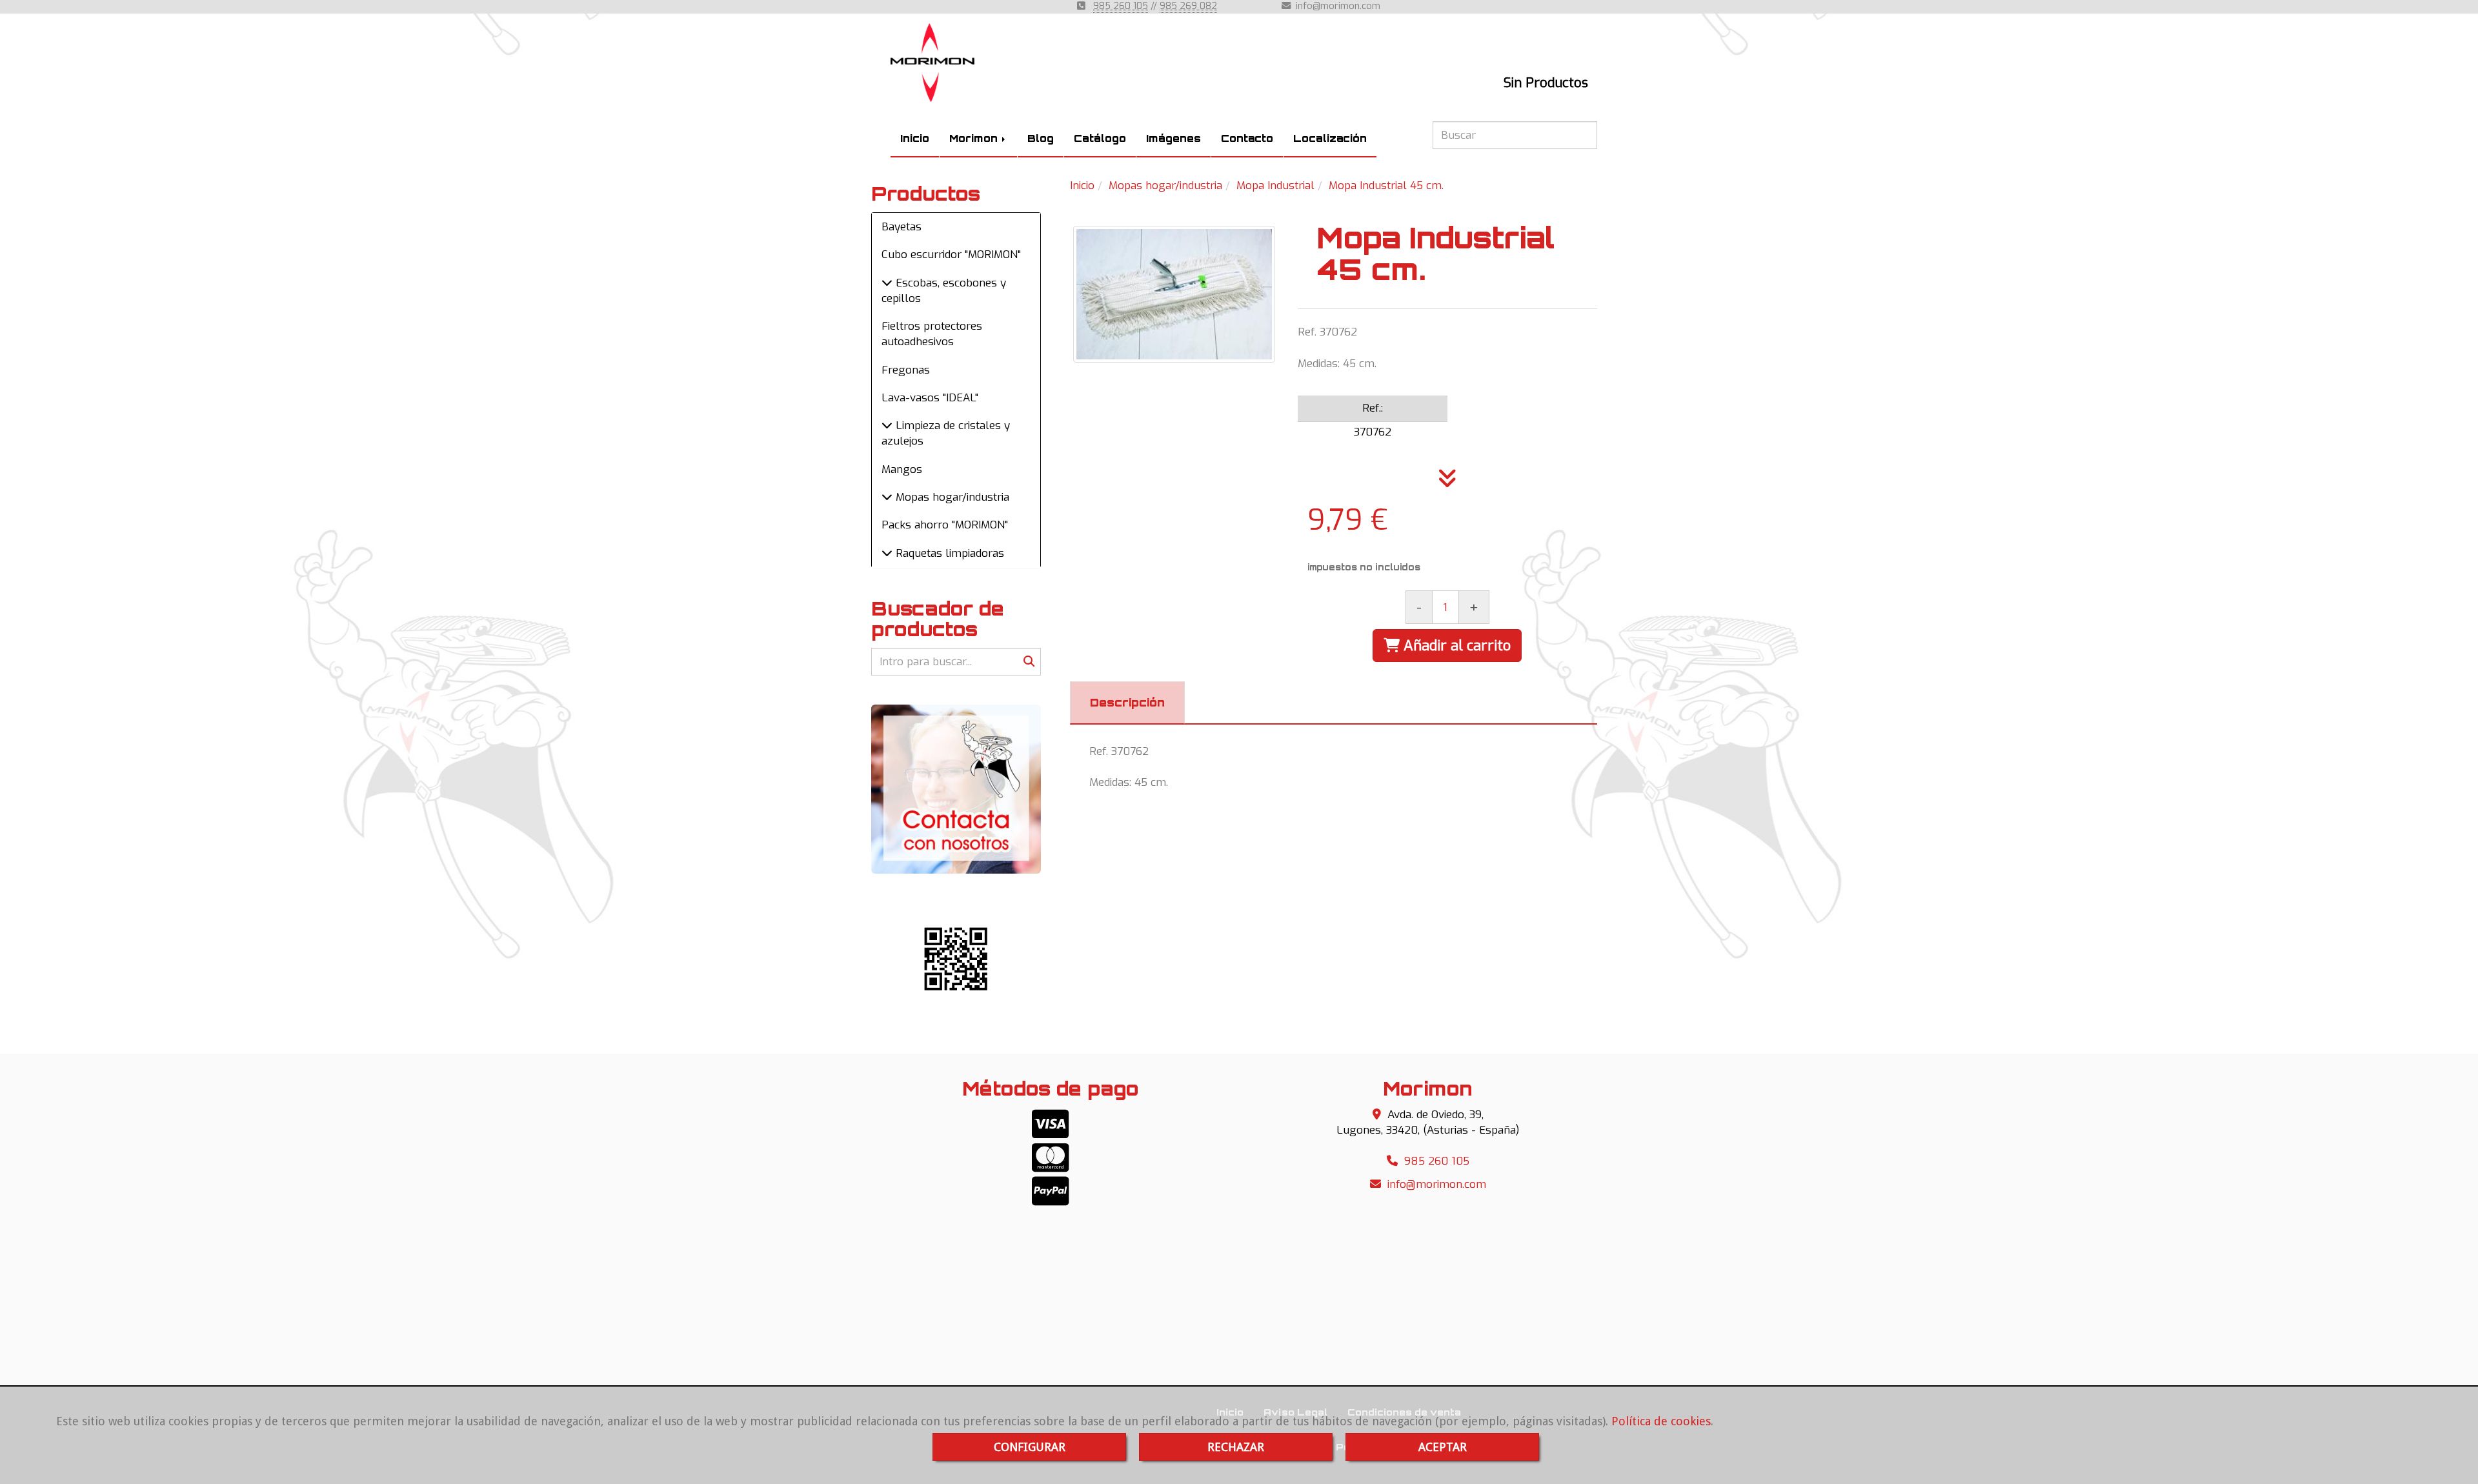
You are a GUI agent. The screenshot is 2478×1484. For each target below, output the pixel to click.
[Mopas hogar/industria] (887, 497)
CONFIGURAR (1030, 1447)
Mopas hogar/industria (951, 497)
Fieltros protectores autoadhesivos (932, 334)
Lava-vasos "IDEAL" (930, 398)
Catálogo (1100, 138)
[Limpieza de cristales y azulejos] (887, 426)
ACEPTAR (1443, 1447)
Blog (1041, 138)
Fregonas (906, 370)
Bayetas (902, 227)
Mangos (902, 469)
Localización (1330, 138)
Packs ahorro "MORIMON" (945, 525)
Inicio (915, 138)
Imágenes (1174, 138)
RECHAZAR (1236, 1447)
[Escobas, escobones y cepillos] (887, 283)
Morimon (975, 138)
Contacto (1247, 138)
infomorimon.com (1338, 6)
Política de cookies (1661, 1421)
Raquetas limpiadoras (948, 553)
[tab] (1127, 703)
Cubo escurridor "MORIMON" (951, 255)
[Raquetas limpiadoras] (887, 553)
